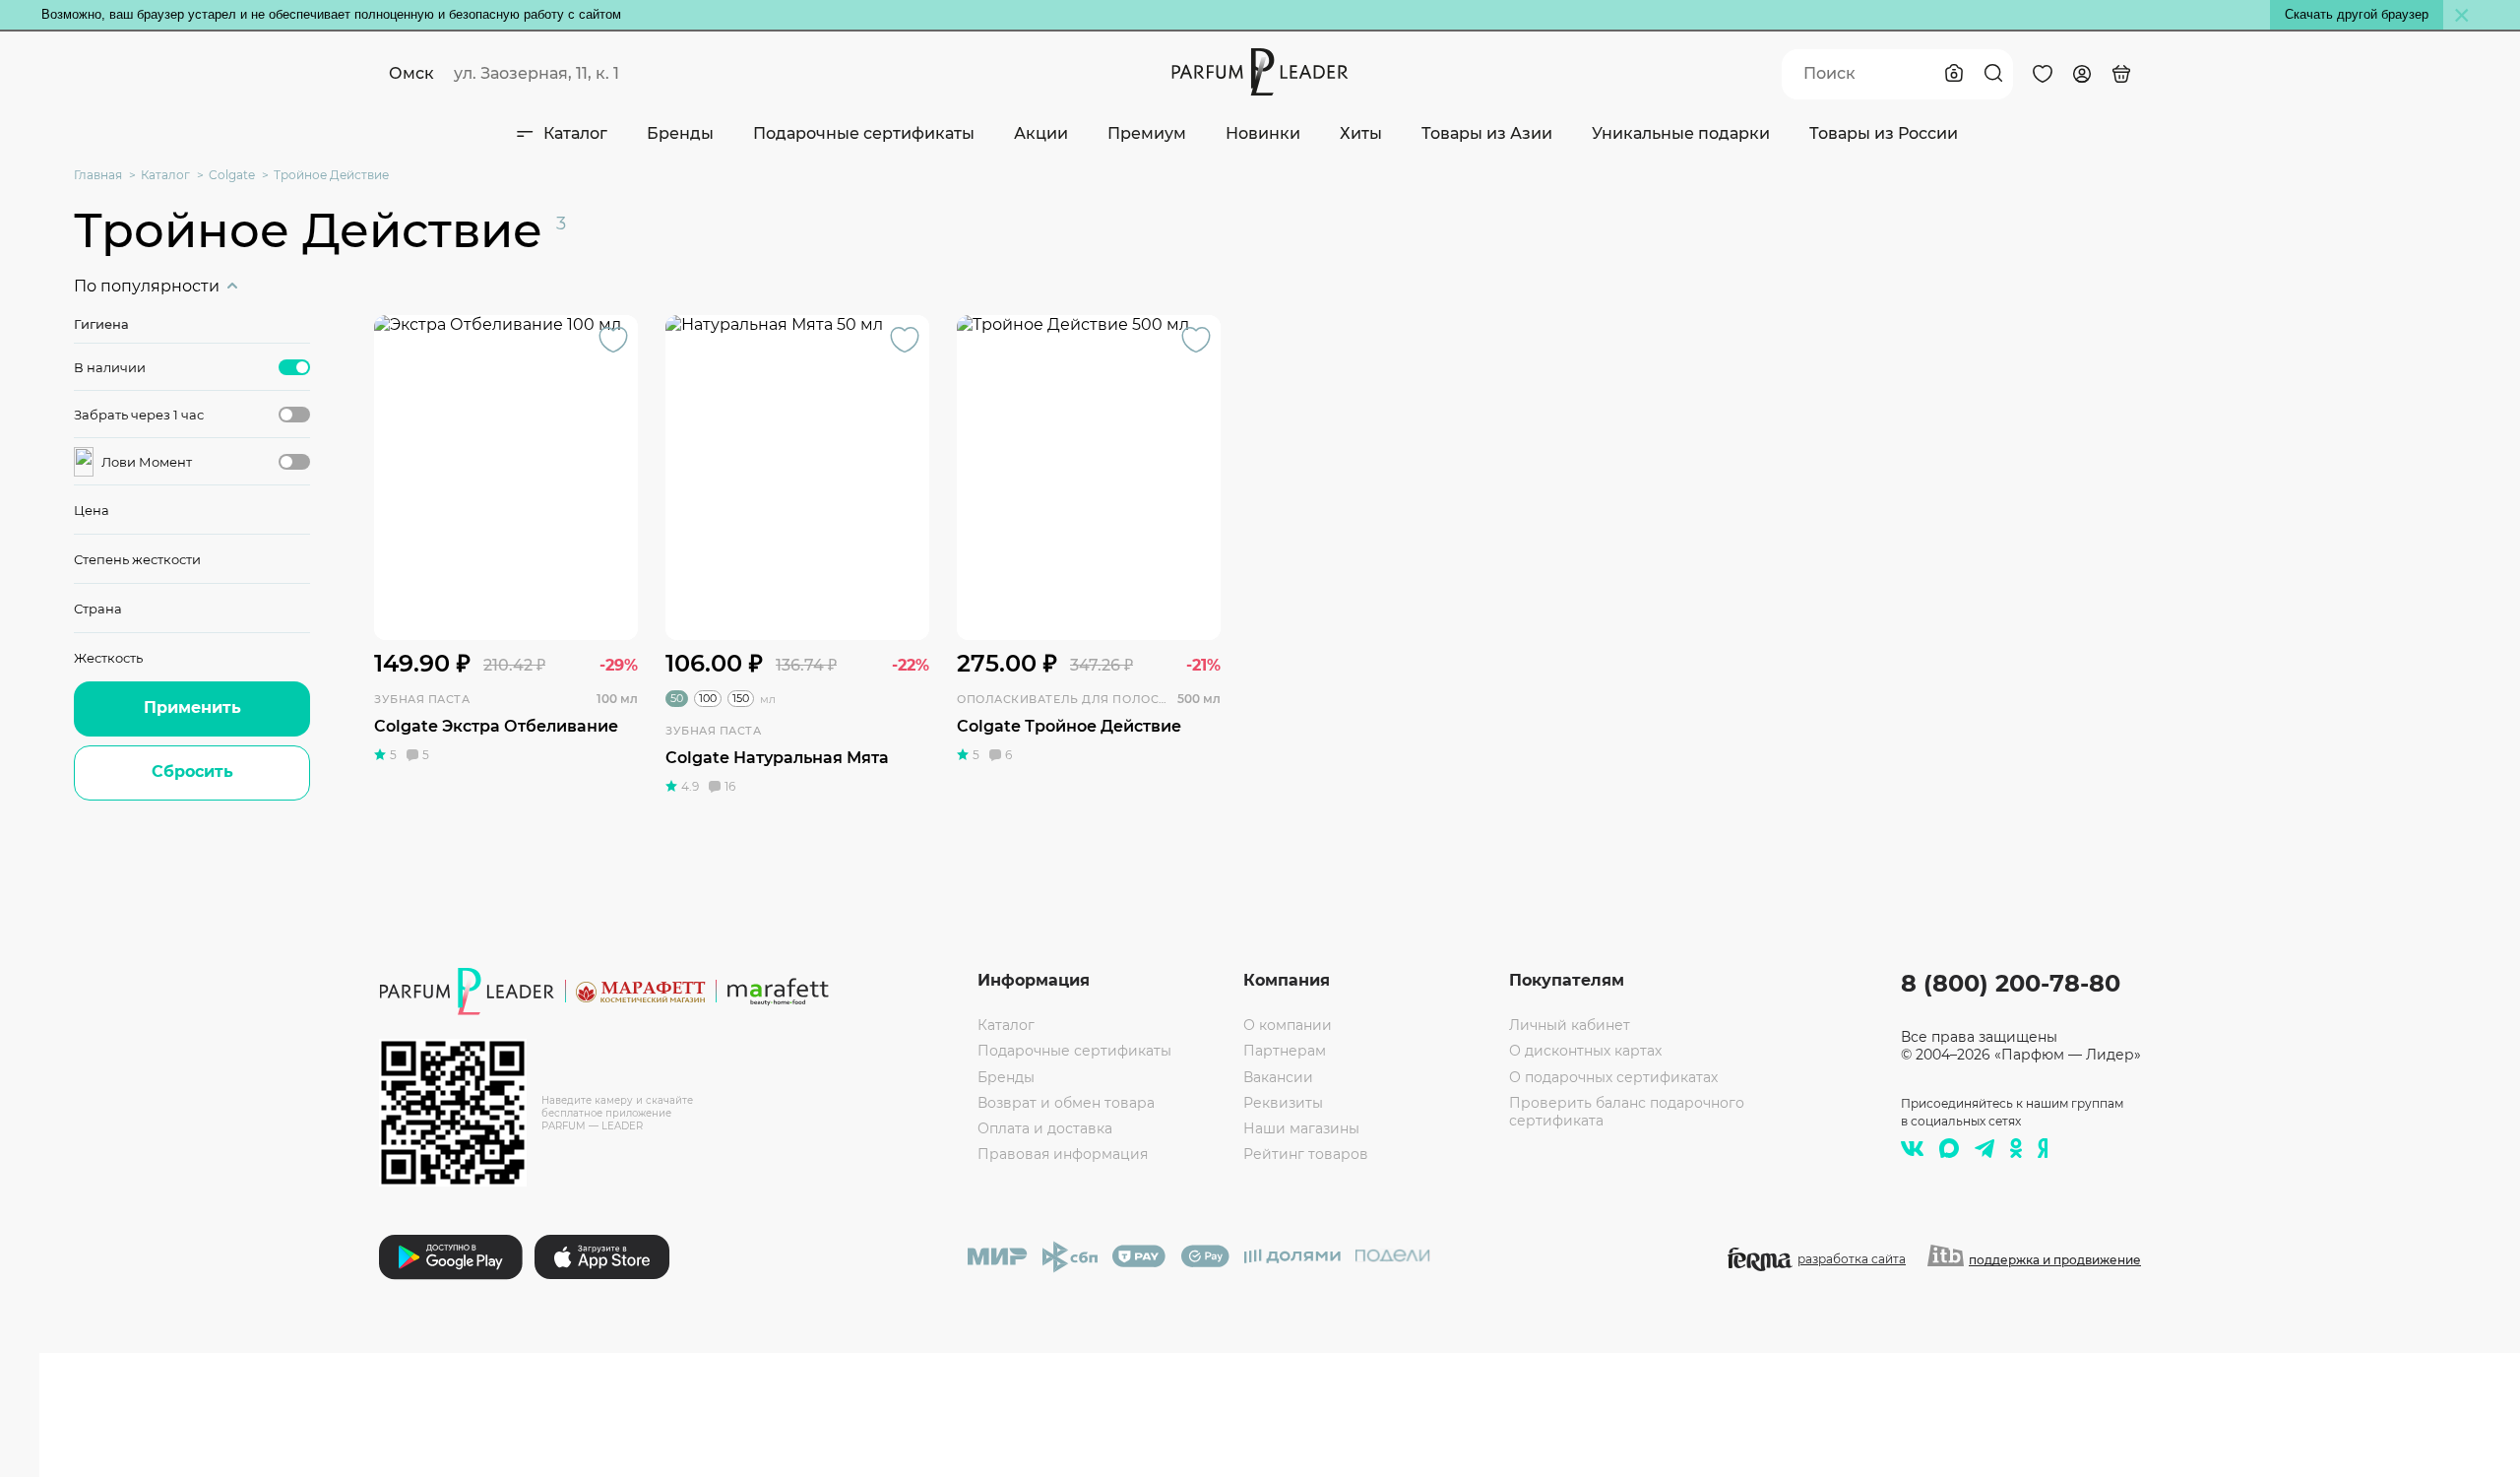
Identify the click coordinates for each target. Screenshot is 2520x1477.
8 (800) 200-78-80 (2011, 983)
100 (708, 698)
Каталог (575, 133)
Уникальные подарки (1681, 133)
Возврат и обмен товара (1066, 1103)
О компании (1288, 1025)
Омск (411, 73)
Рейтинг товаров (1306, 1154)
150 (741, 698)
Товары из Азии (1487, 133)
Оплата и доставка (1045, 1128)
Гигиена (101, 324)
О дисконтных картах (1585, 1051)
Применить (192, 707)
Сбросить (192, 771)
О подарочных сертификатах (1613, 1077)
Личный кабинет (1570, 1025)
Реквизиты (1283, 1103)
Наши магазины (1301, 1128)
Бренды (680, 133)
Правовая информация (1063, 1154)
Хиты (1361, 133)
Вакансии (1278, 1077)
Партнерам (1285, 1051)
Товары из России (1884, 133)
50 (677, 698)
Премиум (1147, 133)
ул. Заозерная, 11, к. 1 (536, 73)
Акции (1041, 133)
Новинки (1263, 133)
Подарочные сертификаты (864, 133)
